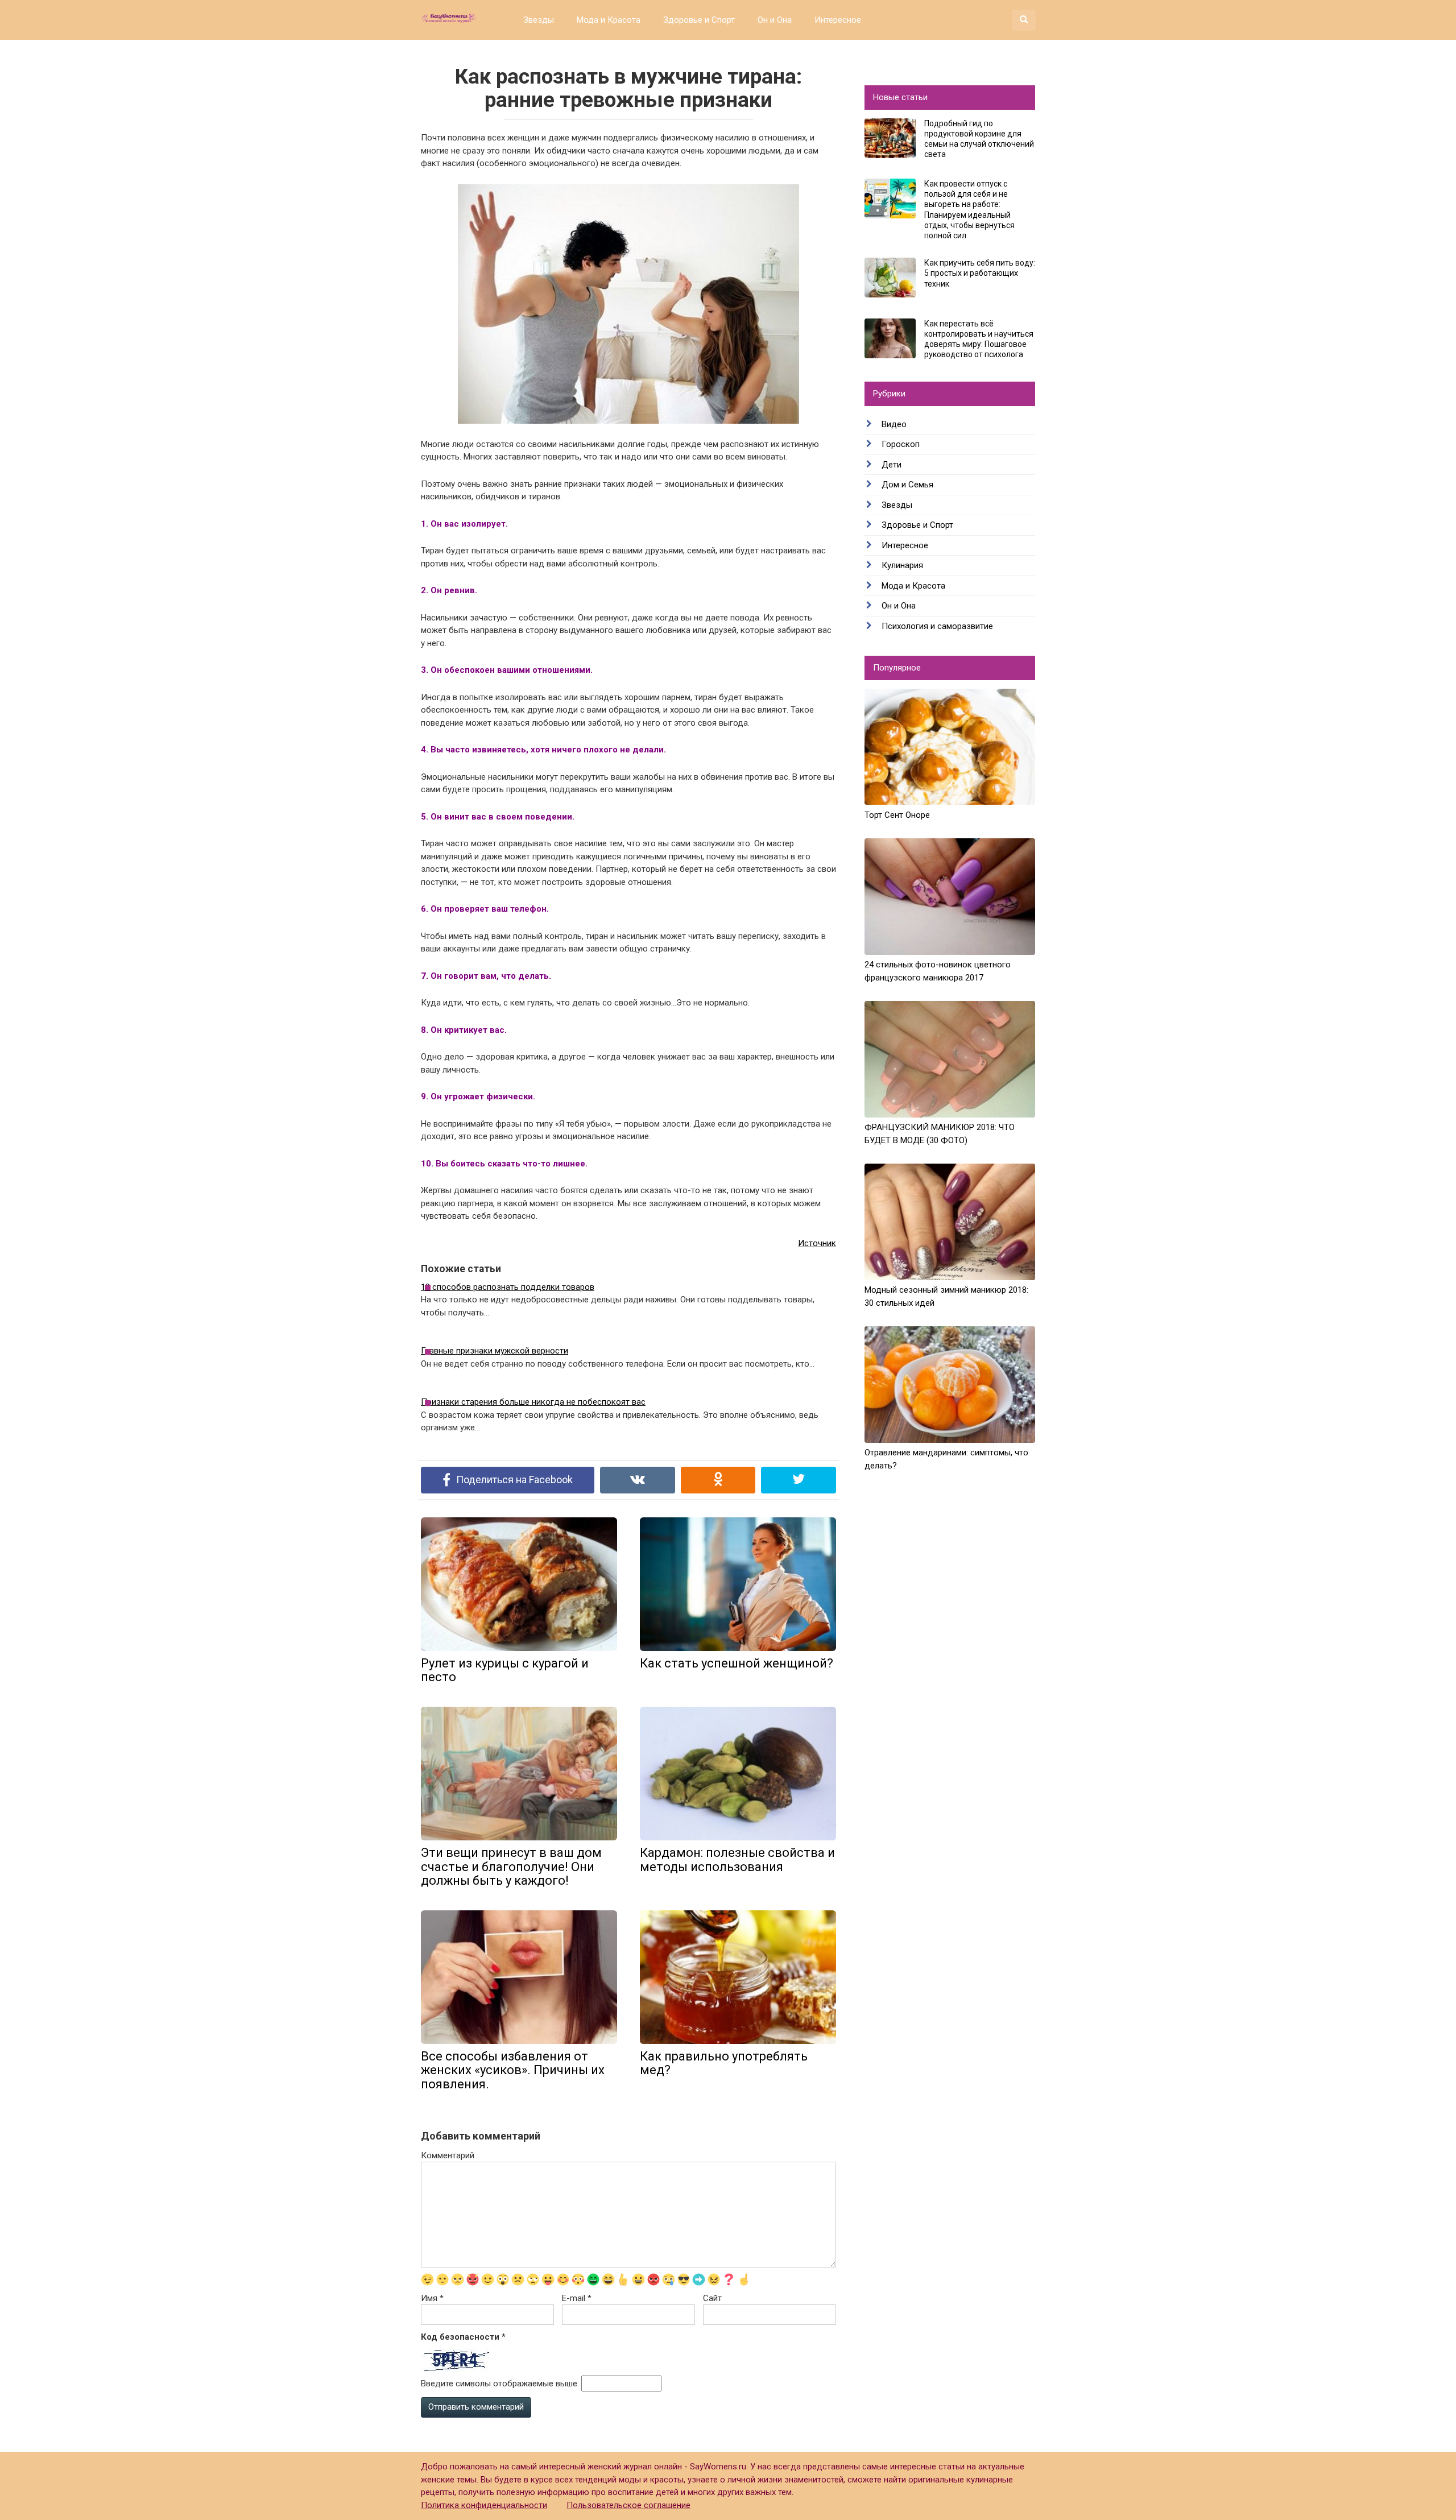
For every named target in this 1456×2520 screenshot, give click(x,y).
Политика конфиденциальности (484, 2505)
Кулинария (902, 565)
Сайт (712, 2298)
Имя (432, 2298)
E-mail (577, 2298)
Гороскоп (901, 444)
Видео (894, 424)
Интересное (838, 20)
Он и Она (775, 20)
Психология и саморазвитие (937, 626)
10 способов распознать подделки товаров (508, 1287)
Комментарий (448, 2155)
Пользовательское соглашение (628, 2505)
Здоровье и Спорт (699, 20)
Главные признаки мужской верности (495, 1351)
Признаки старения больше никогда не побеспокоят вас (533, 1402)
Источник (817, 1243)
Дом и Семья (907, 485)
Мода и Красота (609, 20)
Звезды (539, 20)
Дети (892, 465)
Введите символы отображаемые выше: (500, 2384)
